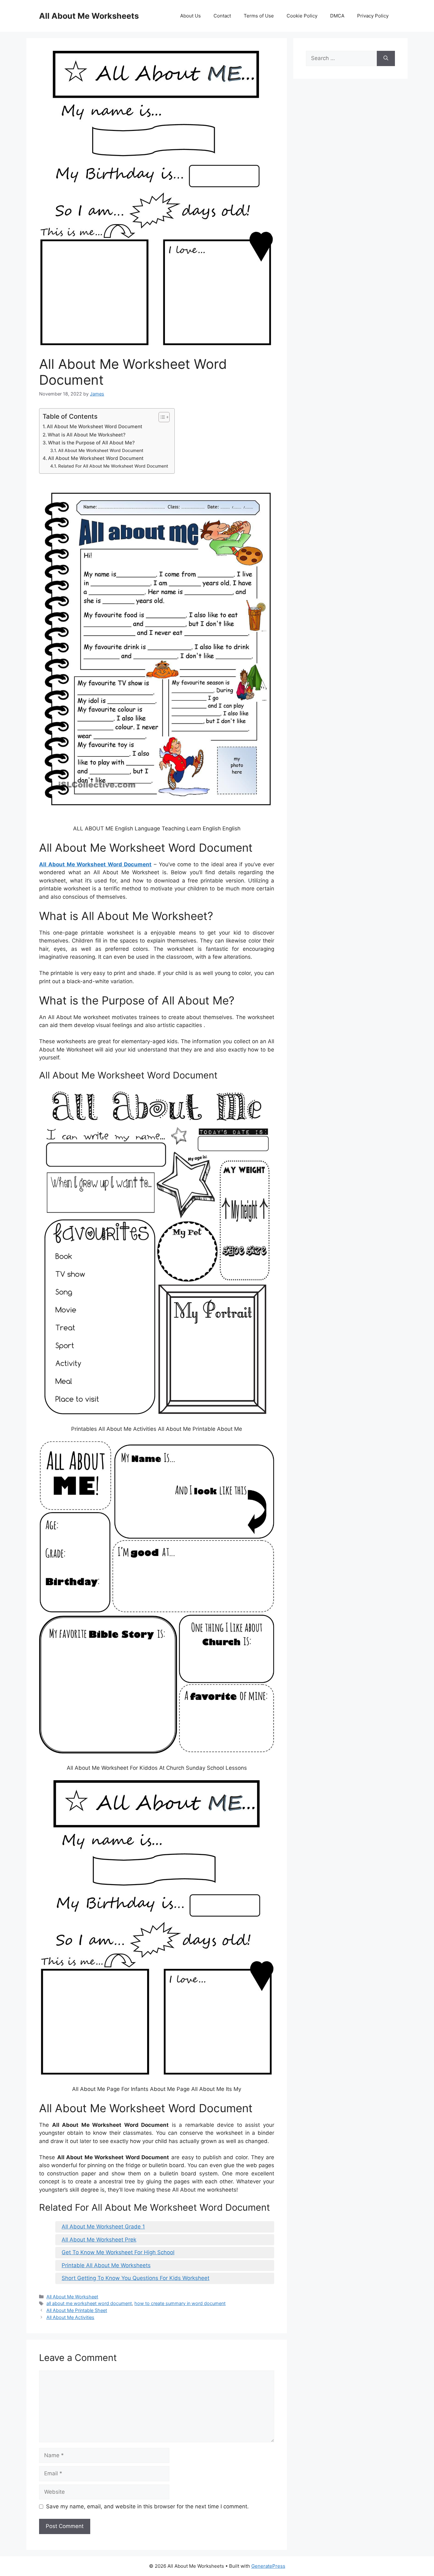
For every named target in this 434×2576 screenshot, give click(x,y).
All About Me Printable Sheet (77, 2310)
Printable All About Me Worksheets (106, 2265)
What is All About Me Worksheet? (87, 435)
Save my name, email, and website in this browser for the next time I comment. (147, 2506)
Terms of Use (259, 16)
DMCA (337, 16)
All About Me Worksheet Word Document (95, 426)
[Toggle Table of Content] (161, 417)
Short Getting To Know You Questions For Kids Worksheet (136, 2278)
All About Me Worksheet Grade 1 (103, 2227)
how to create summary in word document (180, 2303)
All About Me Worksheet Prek (99, 2240)
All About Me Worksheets (89, 16)
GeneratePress (268, 2566)
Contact (222, 16)
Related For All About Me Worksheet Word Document (113, 466)
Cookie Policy (302, 16)
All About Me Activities (70, 2317)
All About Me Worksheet (72, 2297)
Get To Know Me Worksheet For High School (118, 2252)
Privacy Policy (373, 16)
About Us (190, 16)
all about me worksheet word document (89, 2303)
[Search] (386, 58)
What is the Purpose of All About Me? (91, 443)
